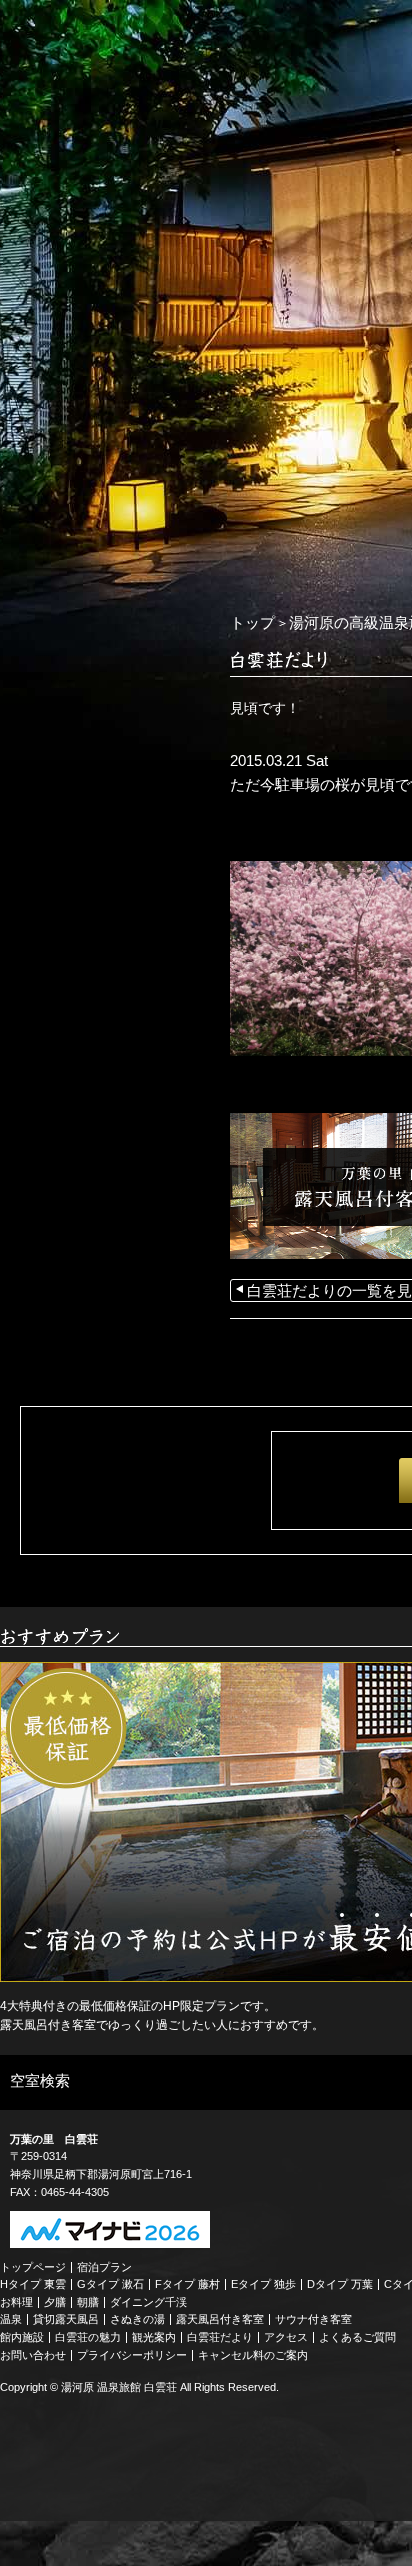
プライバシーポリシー (132, 2355)
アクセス (286, 2337)
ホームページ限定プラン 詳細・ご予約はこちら (100, 607)
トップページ (33, 2267)
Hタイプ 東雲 (33, 2284)
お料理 (16, 2302)
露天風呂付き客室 (220, 2319)
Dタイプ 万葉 (340, 2284)
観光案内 (154, 2337)
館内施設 (22, 2337)
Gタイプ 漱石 (110, 2284)
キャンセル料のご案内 (253, 2355)
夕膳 (55, 2302)
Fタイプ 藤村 (187, 2284)
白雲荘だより (220, 2337)
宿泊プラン (104, 2267)
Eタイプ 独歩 (263, 2284)
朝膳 (88, 2302)
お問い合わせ (33, 2355)
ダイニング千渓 (148, 2302)
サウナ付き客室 (313, 2319)
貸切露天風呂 (66, 2319)
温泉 (11, 2319)
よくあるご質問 (357, 2337)
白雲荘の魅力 (88, 2337)
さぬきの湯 (137, 2319)
